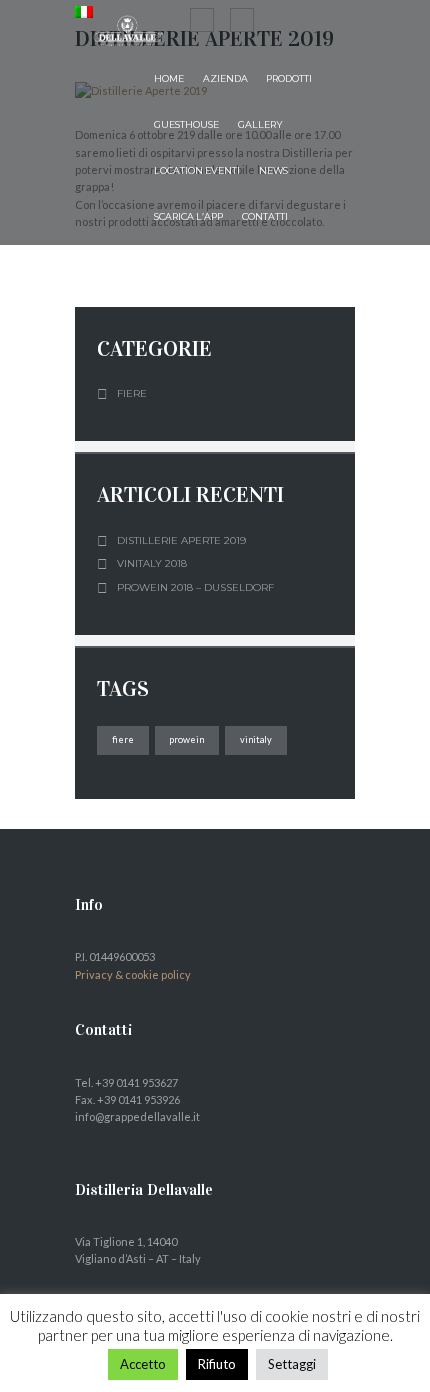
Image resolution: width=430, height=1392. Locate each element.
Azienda (225, 78)
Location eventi (197, 170)
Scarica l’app (188, 216)
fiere (123, 739)
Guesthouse (186, 124)
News (273, 170)
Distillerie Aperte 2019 (181, 540)
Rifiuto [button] (217, 1364)
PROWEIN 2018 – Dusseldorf (195, 587)
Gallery (260, 124)
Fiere (132, 393)
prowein (186, 739)
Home (169, 78)
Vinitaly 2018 (152, 563)
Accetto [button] (143, 1364)
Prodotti (289, 78)
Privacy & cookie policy (133, 974)
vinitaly (256, 739)
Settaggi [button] (292, 1364)
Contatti (265, 216)
